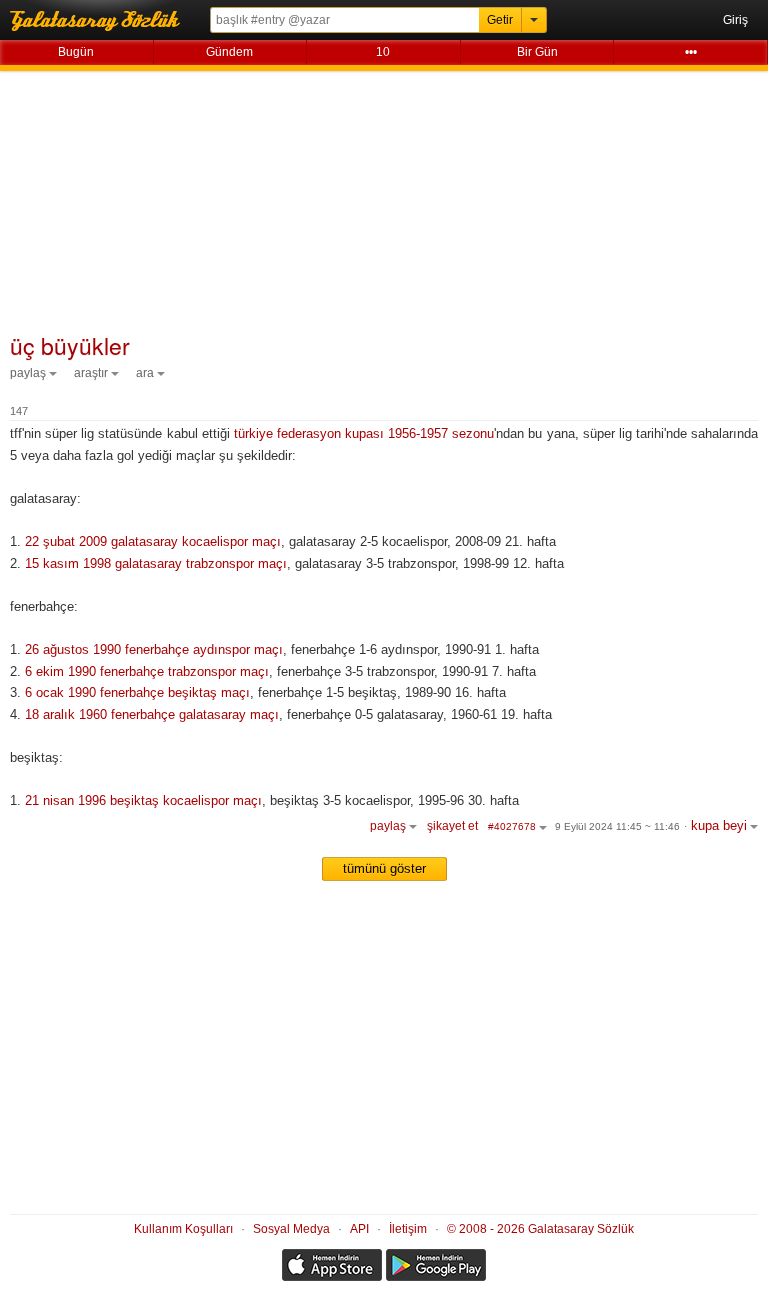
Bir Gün (537, 52)
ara (145, 373)
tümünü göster (384, 868)
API (359, 1229)
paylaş (28, 373)
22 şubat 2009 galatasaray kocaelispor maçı (153, 541)
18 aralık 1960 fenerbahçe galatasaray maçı (152, 714)
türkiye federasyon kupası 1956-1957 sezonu (364, 433)
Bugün (76, 52)
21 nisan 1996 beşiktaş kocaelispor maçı (143, 800)
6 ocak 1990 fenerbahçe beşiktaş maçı (137, 692)
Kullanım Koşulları (183, 1229)
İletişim (408, 1229)
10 (383, 52)
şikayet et (452, 826)
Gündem (229, 52)
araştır (91, 373)
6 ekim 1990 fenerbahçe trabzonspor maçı (147, 671)
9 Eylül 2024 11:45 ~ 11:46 (617, 826)
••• (691, 52)
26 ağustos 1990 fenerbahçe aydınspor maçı (154, 649)
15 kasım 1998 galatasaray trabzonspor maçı (156, 563)
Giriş (735, 20)
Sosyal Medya (291, 1229)
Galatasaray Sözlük (110, 20)
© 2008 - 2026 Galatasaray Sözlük (540, 1229)
